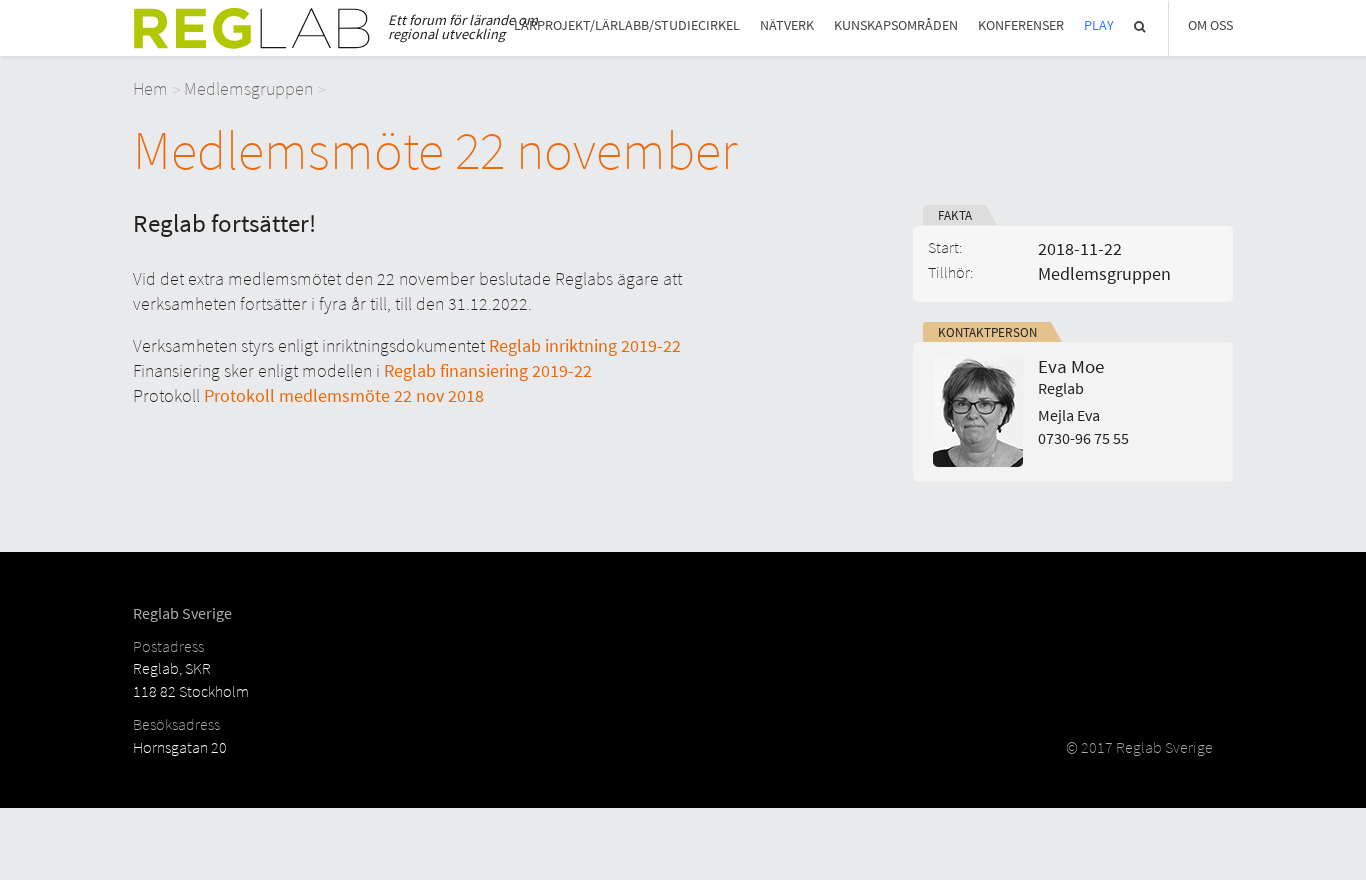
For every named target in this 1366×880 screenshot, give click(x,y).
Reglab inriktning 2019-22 (585, 345)
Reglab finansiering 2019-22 (488, 370)
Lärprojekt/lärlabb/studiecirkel (627, 25)
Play (1099, 25)
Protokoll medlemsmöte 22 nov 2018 (344, 395)
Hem (150, 88)
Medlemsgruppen (248, 88)
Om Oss (1210, 25)
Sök (1141, 26)
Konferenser (1021, 25)
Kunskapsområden (896, 25)
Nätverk (787, 25)
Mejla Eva (1069, 415)
